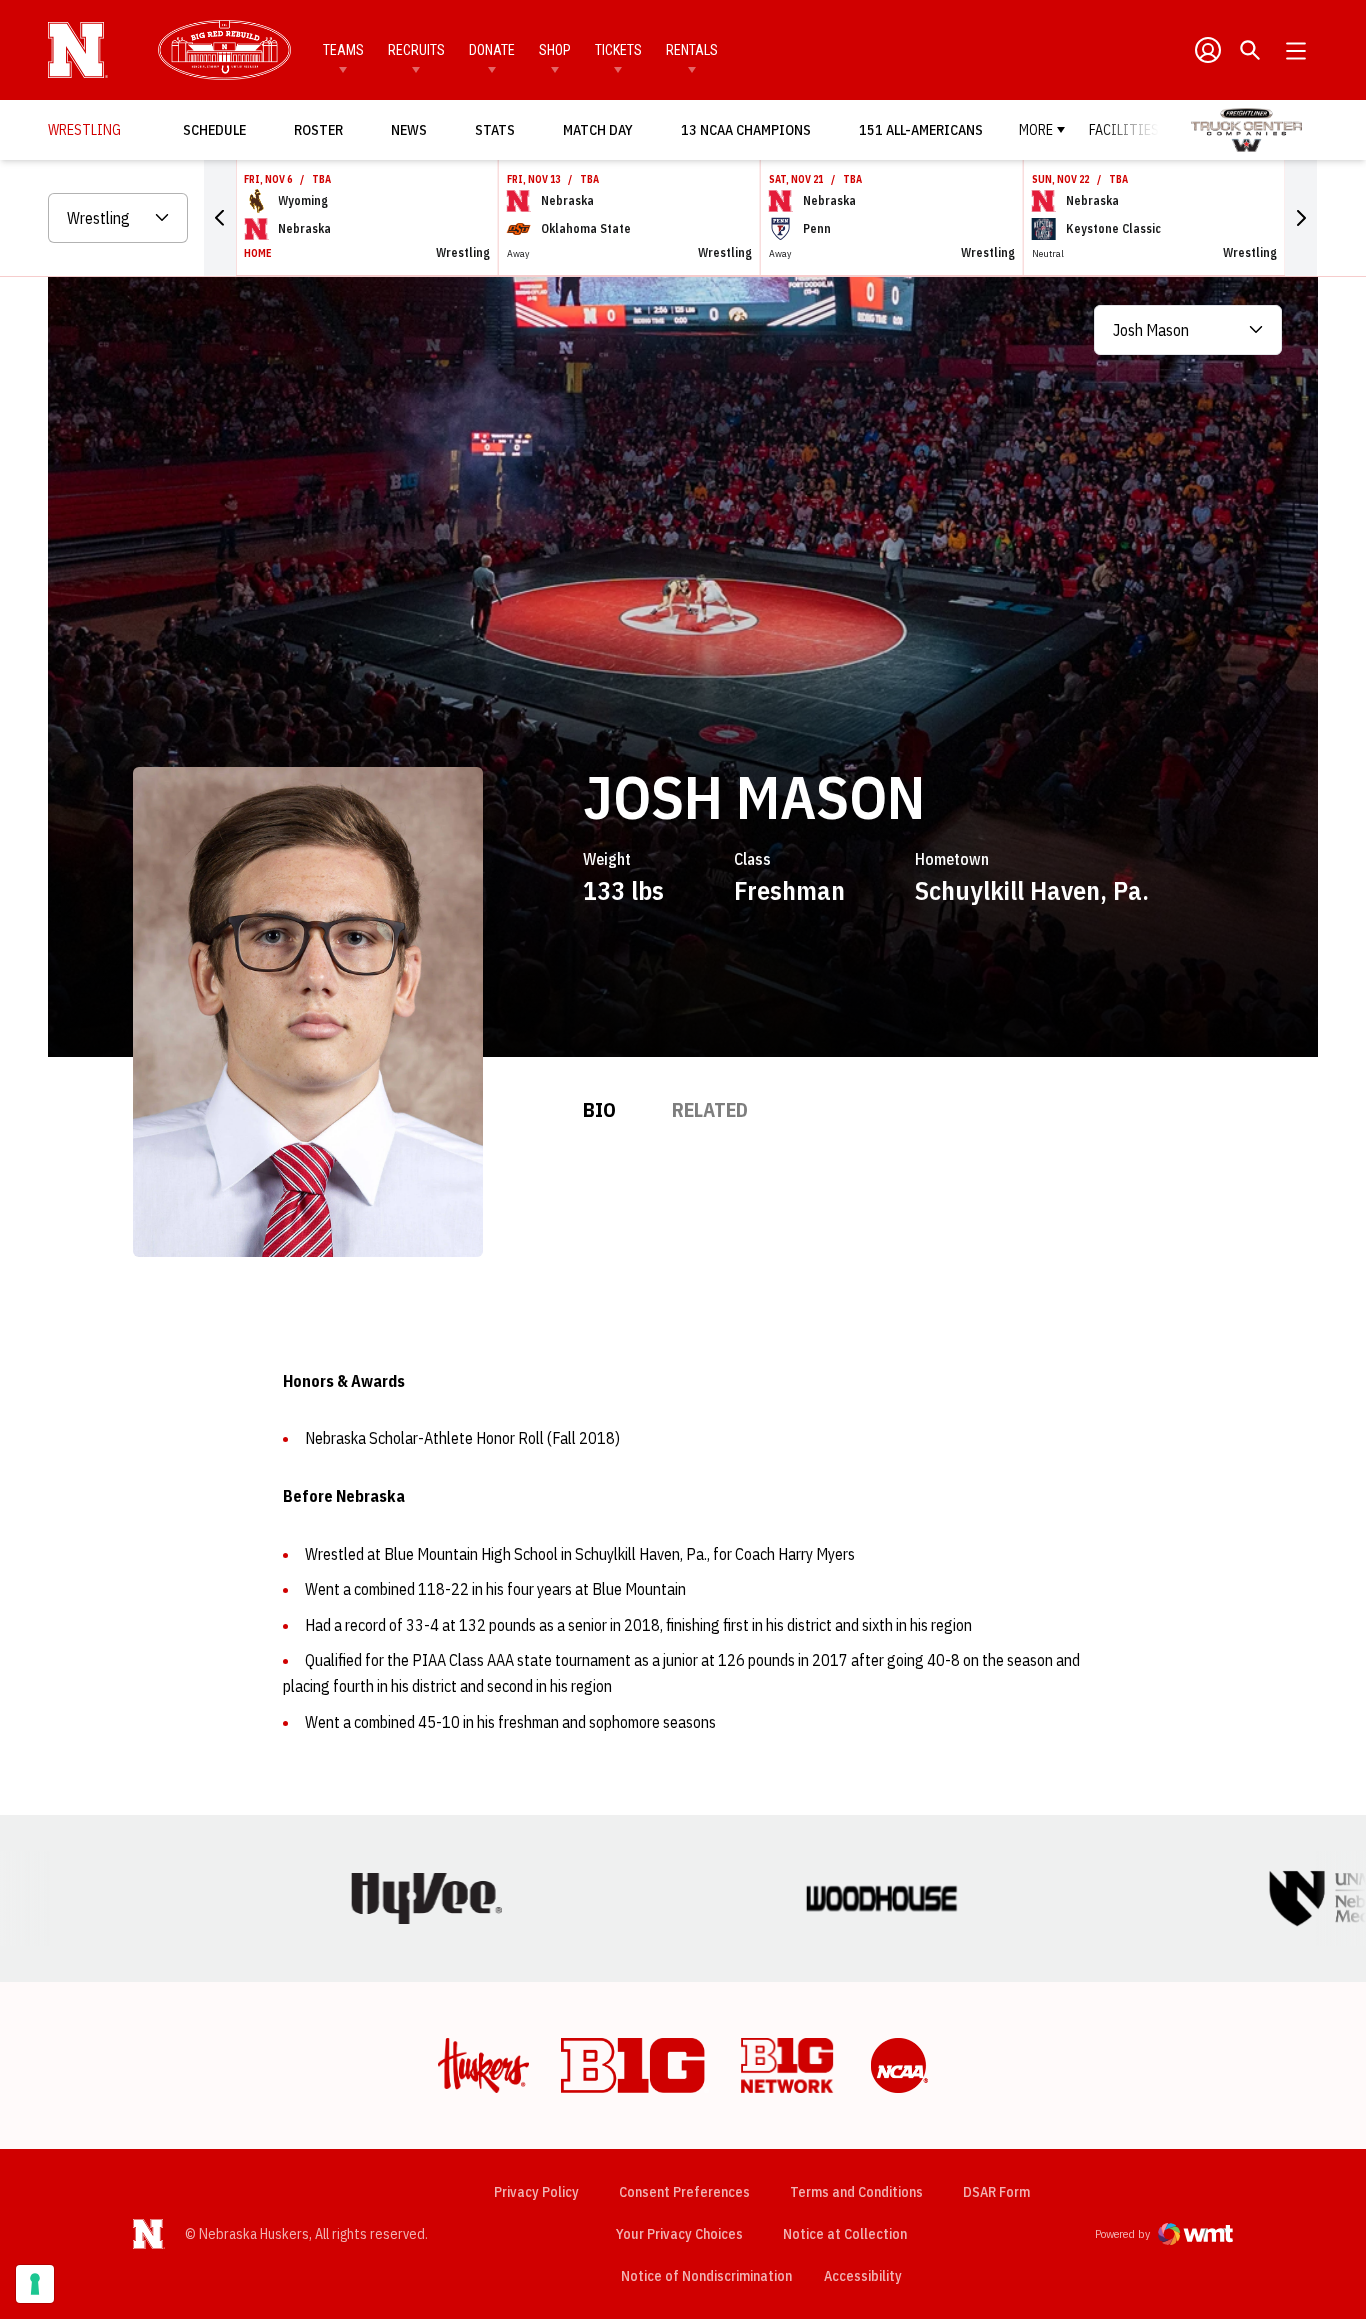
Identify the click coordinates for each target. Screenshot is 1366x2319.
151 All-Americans (921, 130)
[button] (220, 218)
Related (710, 1109)
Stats (495, 130)
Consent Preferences (684, 2192)
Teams (343, 50)
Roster (318, 130)
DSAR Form (996, 2192)
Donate (492, 50)
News (409, 130)
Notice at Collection (845, 2234)
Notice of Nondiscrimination (706, 2276)
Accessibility (863, 2275)
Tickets (618, 50)
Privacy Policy (536, 2192)
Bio (599, 1109)
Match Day (603, 129)
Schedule (214, 130)
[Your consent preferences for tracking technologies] (35, 2284)
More (1036, 130)
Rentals (692, 50)
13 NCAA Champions (746, 130)
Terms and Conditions (856, 2192)
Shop (555, 50)
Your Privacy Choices (679, 2234)
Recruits (416, 50)
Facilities (1124, 130)
